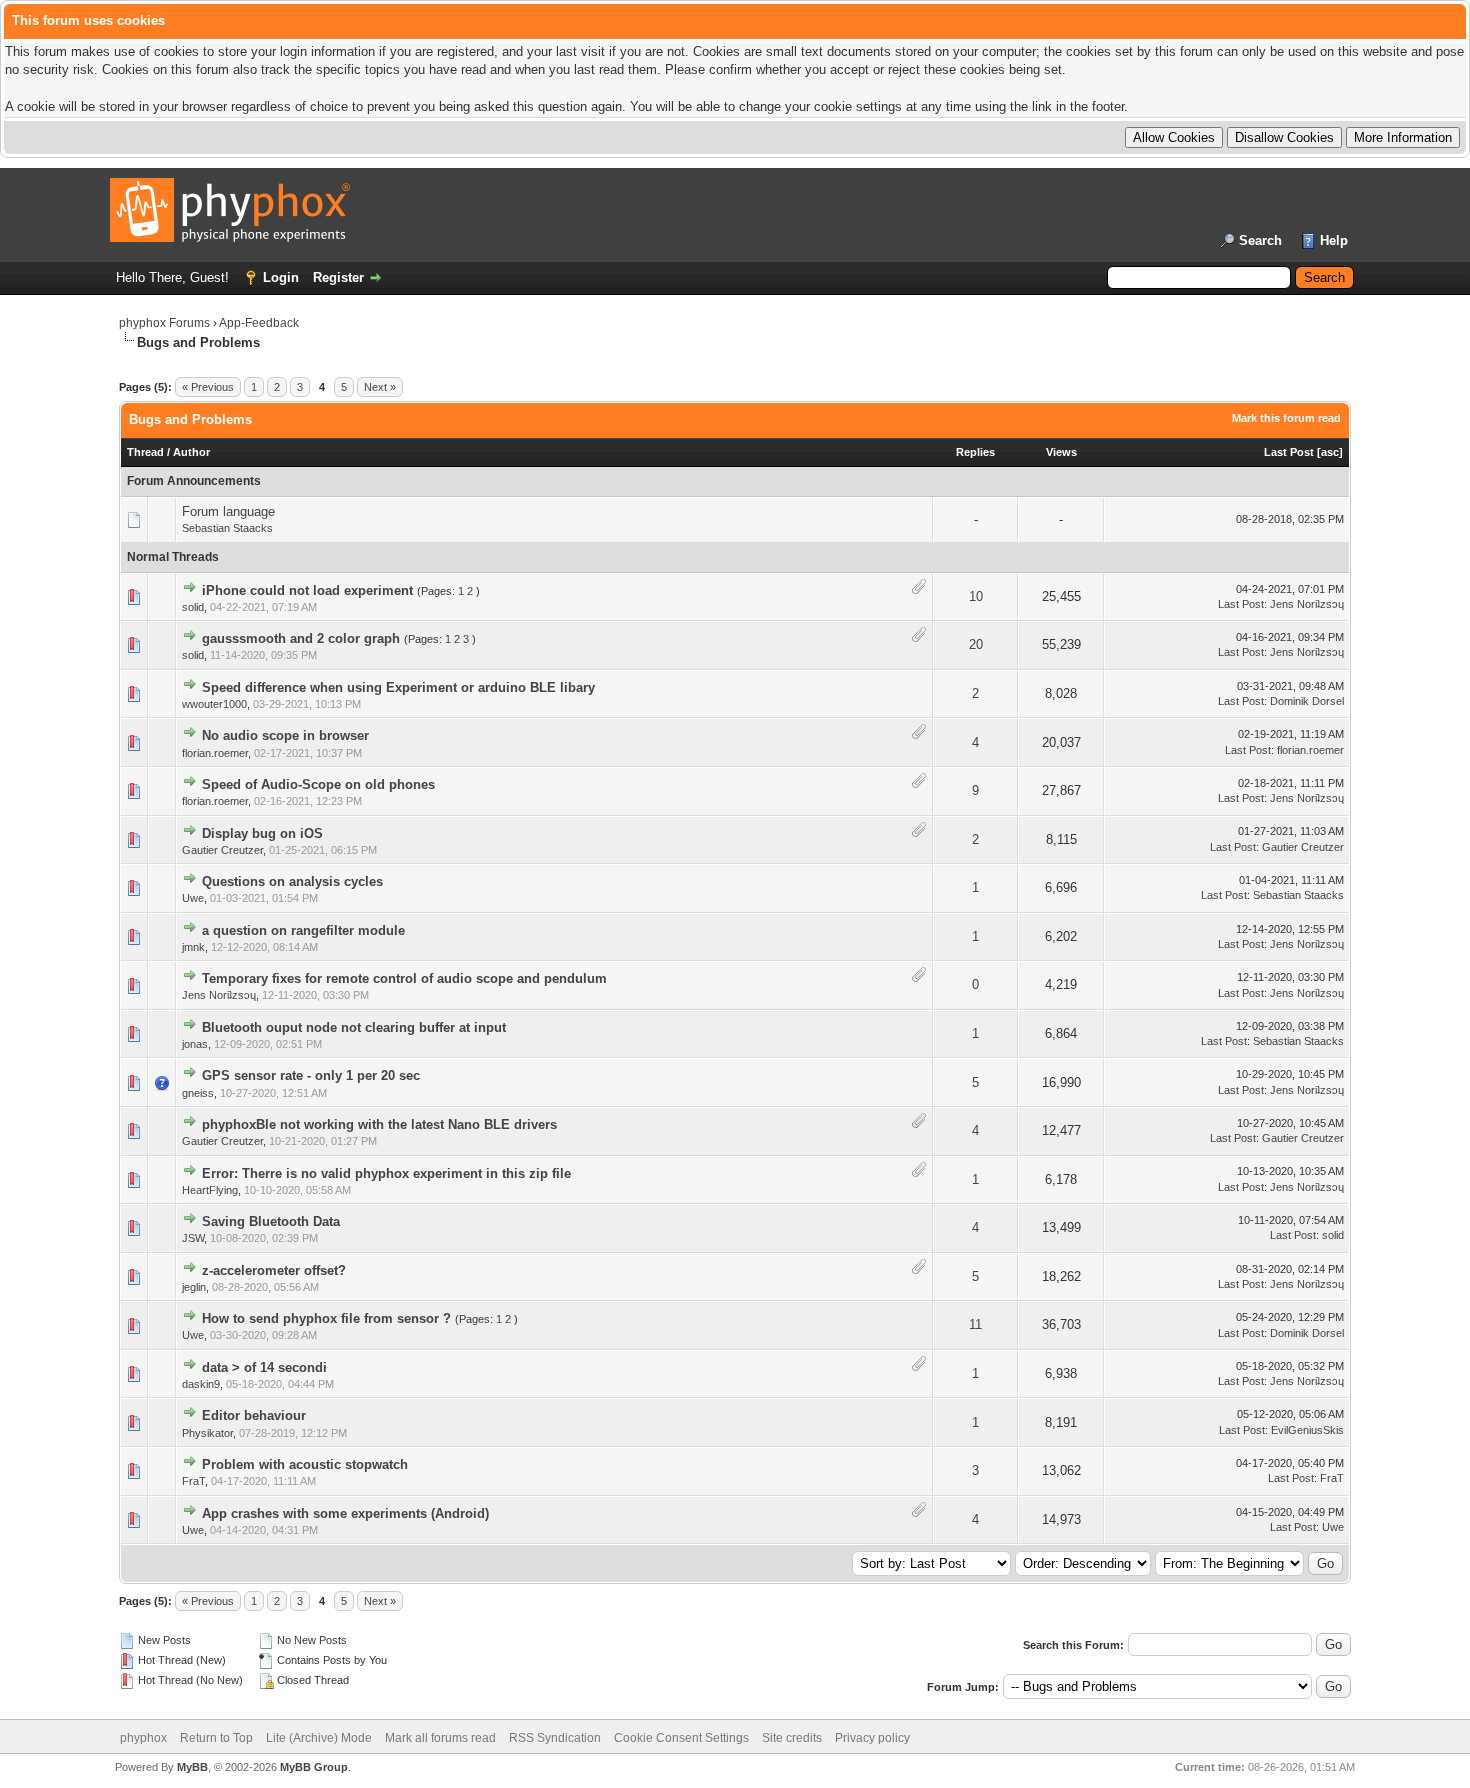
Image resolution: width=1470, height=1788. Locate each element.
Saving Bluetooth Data (271, 1221)
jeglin (194, 1287)
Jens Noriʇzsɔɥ (1307, 604)
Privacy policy (872, 1738)
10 (976, 596)
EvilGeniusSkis (1307, 1430)
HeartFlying (210, 1190)
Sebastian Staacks (227, 528)
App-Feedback (259, 323)
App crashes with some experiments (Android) (345, 1513)
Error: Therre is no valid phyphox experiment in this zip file (386, 1173)
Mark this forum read (1286, 418)
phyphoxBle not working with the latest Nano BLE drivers (379, 1124)
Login (281, 277)
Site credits (792, 1738)
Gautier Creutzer (222, 850)
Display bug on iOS (262, 833)
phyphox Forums (164, 323)
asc (1330, 452)
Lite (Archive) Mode (319, 1738)
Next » (380, 387)
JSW (193, 1238)
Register (338, 277)
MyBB (192, 1767)
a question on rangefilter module (303, 930)
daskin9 (201, 1384)
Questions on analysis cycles (292, 881)
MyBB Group (314, 1767)
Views (1061, 452)
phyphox (143, 1738)
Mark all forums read (440, 1738)
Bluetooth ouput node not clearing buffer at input (354, 1027)
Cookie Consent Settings (681, 1738)
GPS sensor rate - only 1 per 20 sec (311, 1075)
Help (1334, 240)
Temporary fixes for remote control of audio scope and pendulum (404, 978)
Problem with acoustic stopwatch (305, 1464)
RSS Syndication (555, 1738)
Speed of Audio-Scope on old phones (318, 784)
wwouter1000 (214, 704)
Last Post (1289, 452)
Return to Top (216, 1738)
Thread (145, 452)
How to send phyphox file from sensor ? (326, 1318)
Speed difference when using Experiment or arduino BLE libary (398, 687)
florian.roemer (215, 753)
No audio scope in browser (285, 735)
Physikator (207, 1433)
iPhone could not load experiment (307, 590)
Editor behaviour (254, 1415)
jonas (195, 1044)
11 (975, 1324)
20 (976, 644)
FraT (193, 1481)
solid (193, 607)
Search (1260, 240)
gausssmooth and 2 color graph (301, 638)
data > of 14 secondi (264, 1367)
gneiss (198, 1093)
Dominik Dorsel (1307, 701)
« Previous (208, 387)
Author (191, 452)
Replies (975, 452)
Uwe (193, 898)
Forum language (228, 511)
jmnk (193, 947)
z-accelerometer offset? (274, 1270)
